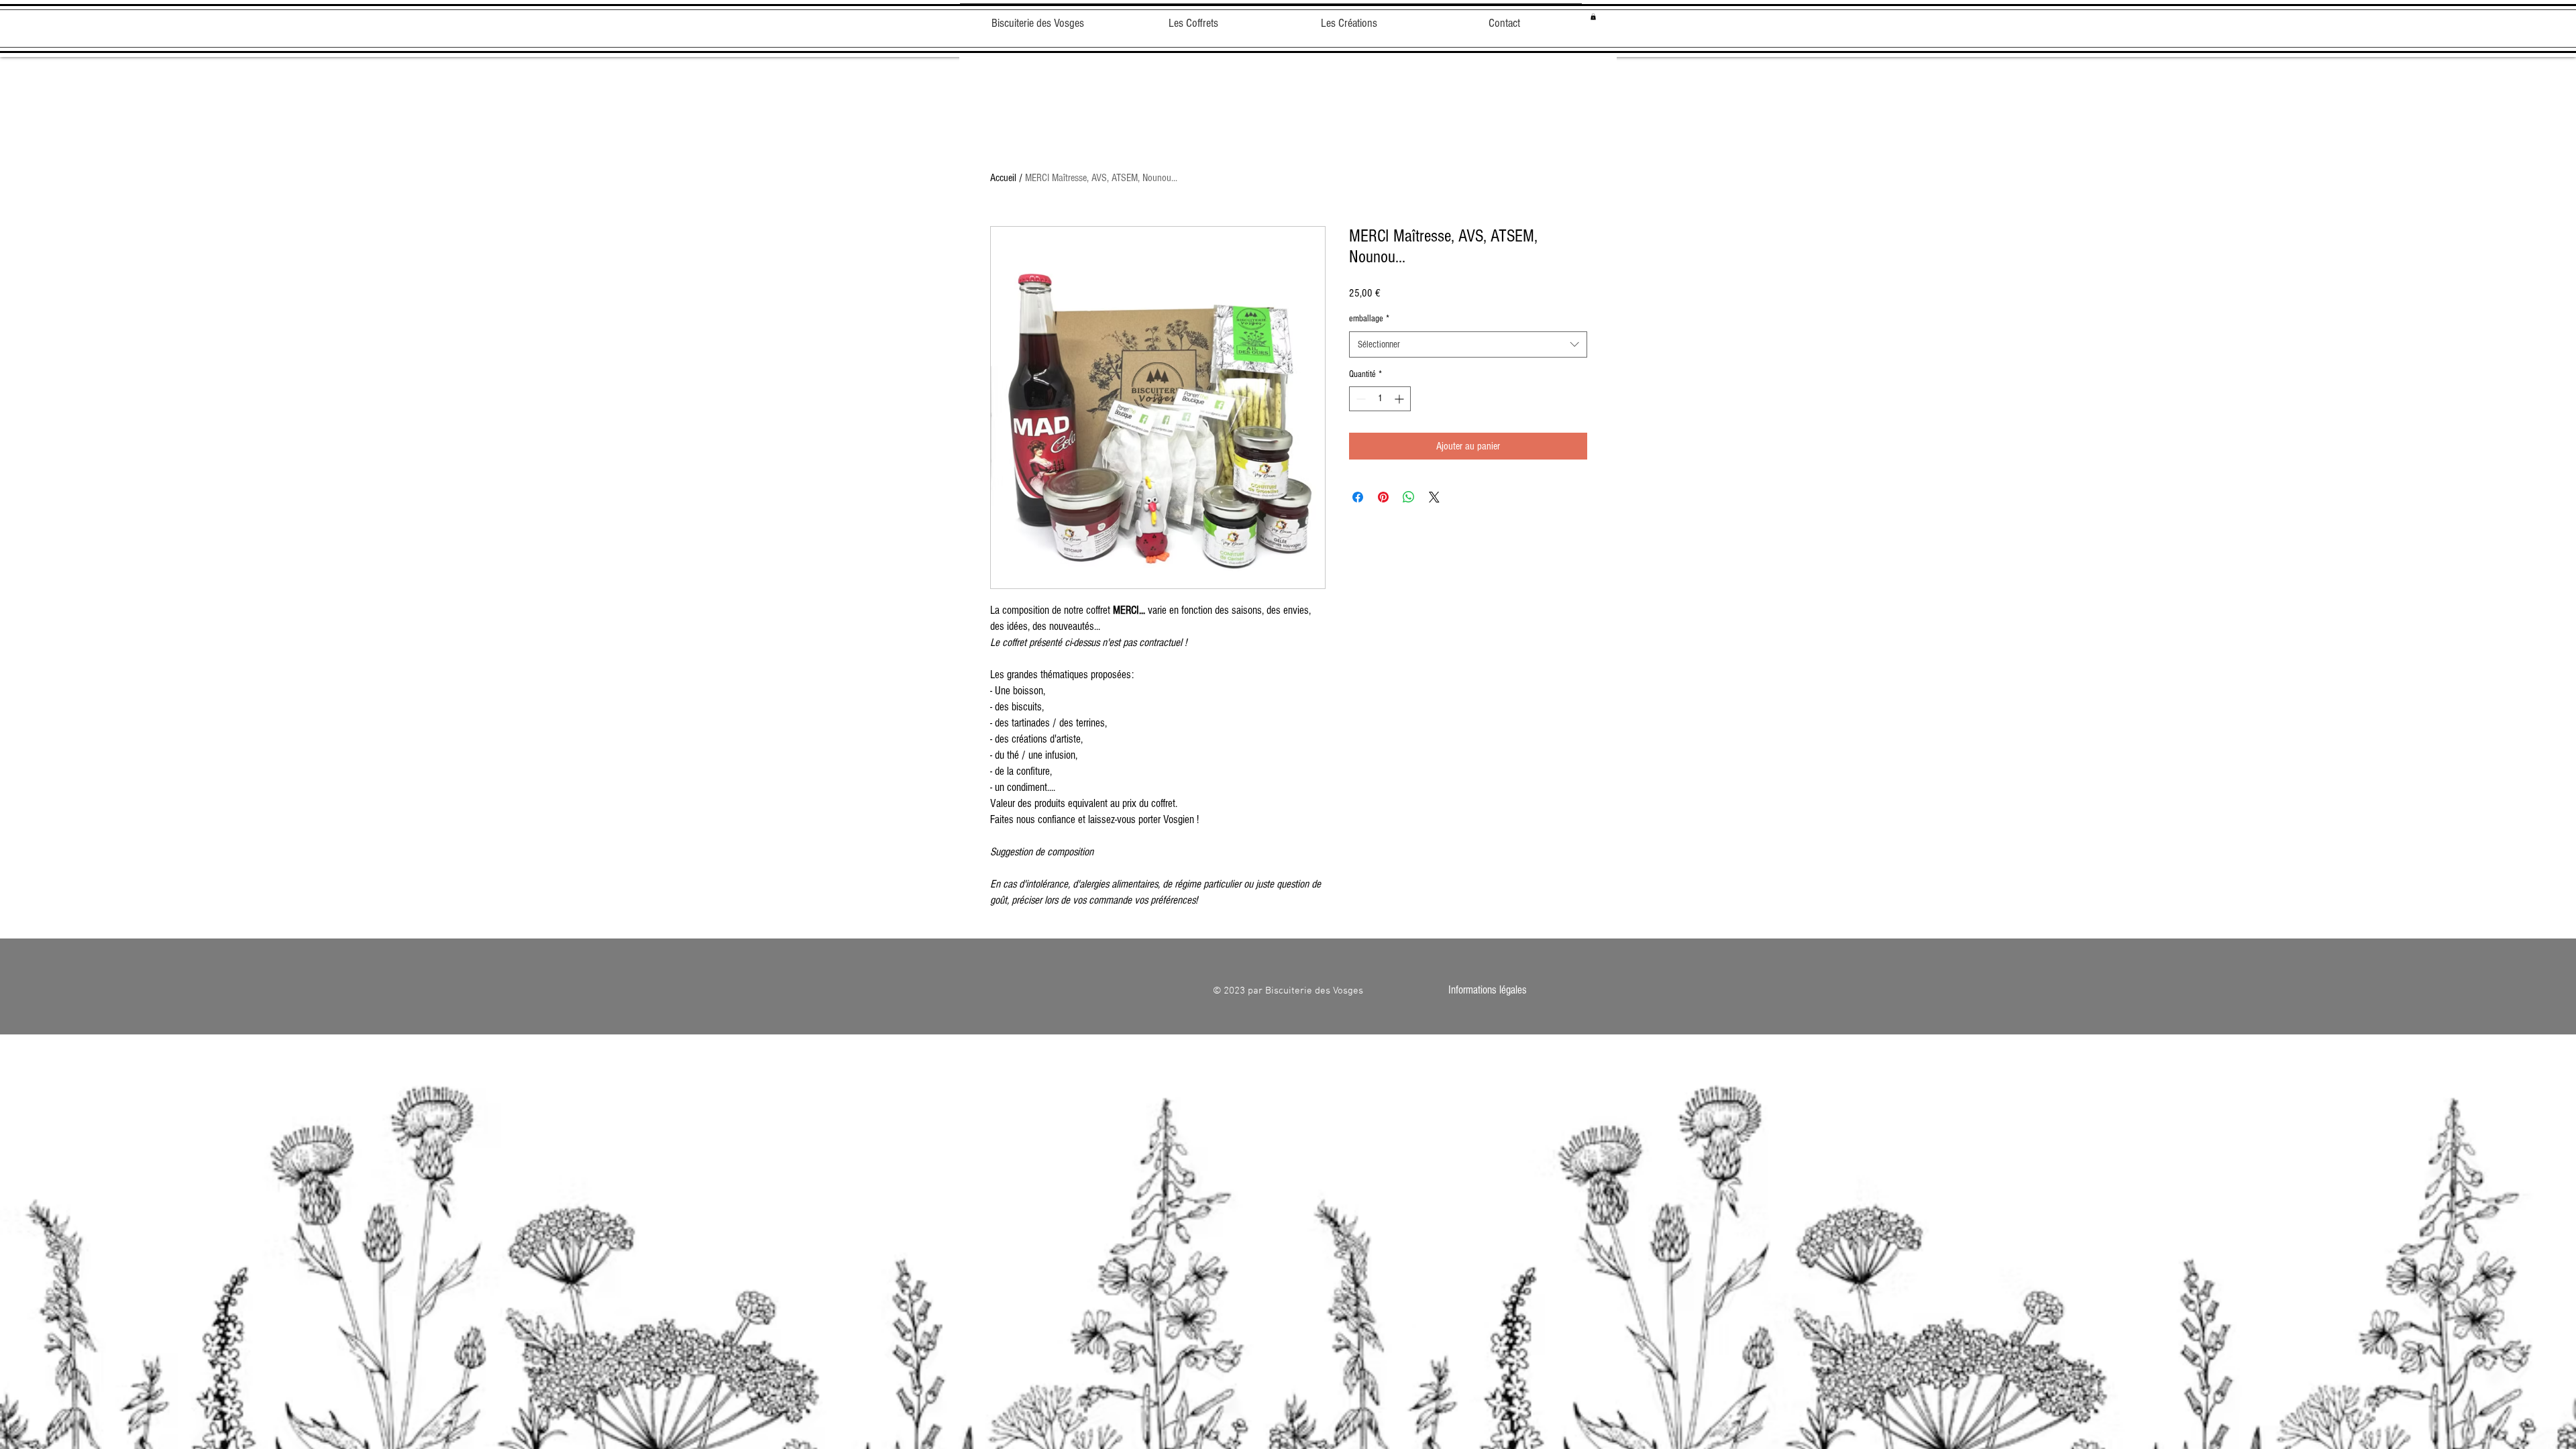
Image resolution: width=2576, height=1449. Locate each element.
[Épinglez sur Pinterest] (1383, 497)
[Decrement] (1359, 399)
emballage (1369, 319)
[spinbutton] (1380, 399)
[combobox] (1468, 344)
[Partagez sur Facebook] (1358, 497)
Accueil (1003, 178)
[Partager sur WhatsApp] (1409, 497)
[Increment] (1400, 399)
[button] (1593, 17)
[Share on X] (1434, 497)
